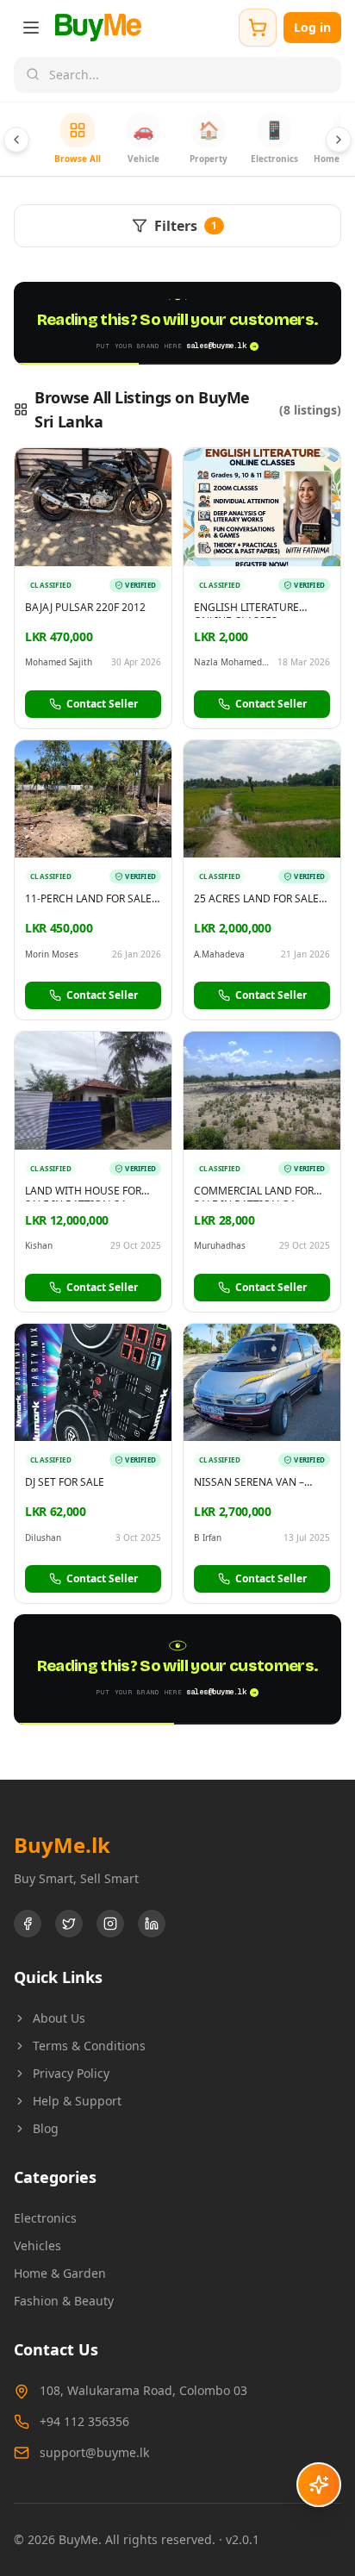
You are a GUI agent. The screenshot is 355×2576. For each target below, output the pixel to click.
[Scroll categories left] (16, 140)
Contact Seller (102, 704)
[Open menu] (31, 28)
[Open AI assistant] (319, 2485)
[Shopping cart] (258, 28)
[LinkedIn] (152, 1924)
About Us (59, 2018)
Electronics (45, 2218)
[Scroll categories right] (339, 140)
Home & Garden (60, 2273)
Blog (46, 2128)
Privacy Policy (71, 2073)
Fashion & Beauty (64, 2301)
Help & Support (77, 2101)
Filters (186, 226)
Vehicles (37, 2245)
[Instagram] (110, 1924)
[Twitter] (69, 1924)
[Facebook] (28, 1924)
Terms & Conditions (89, 2046)
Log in (312, 27)
